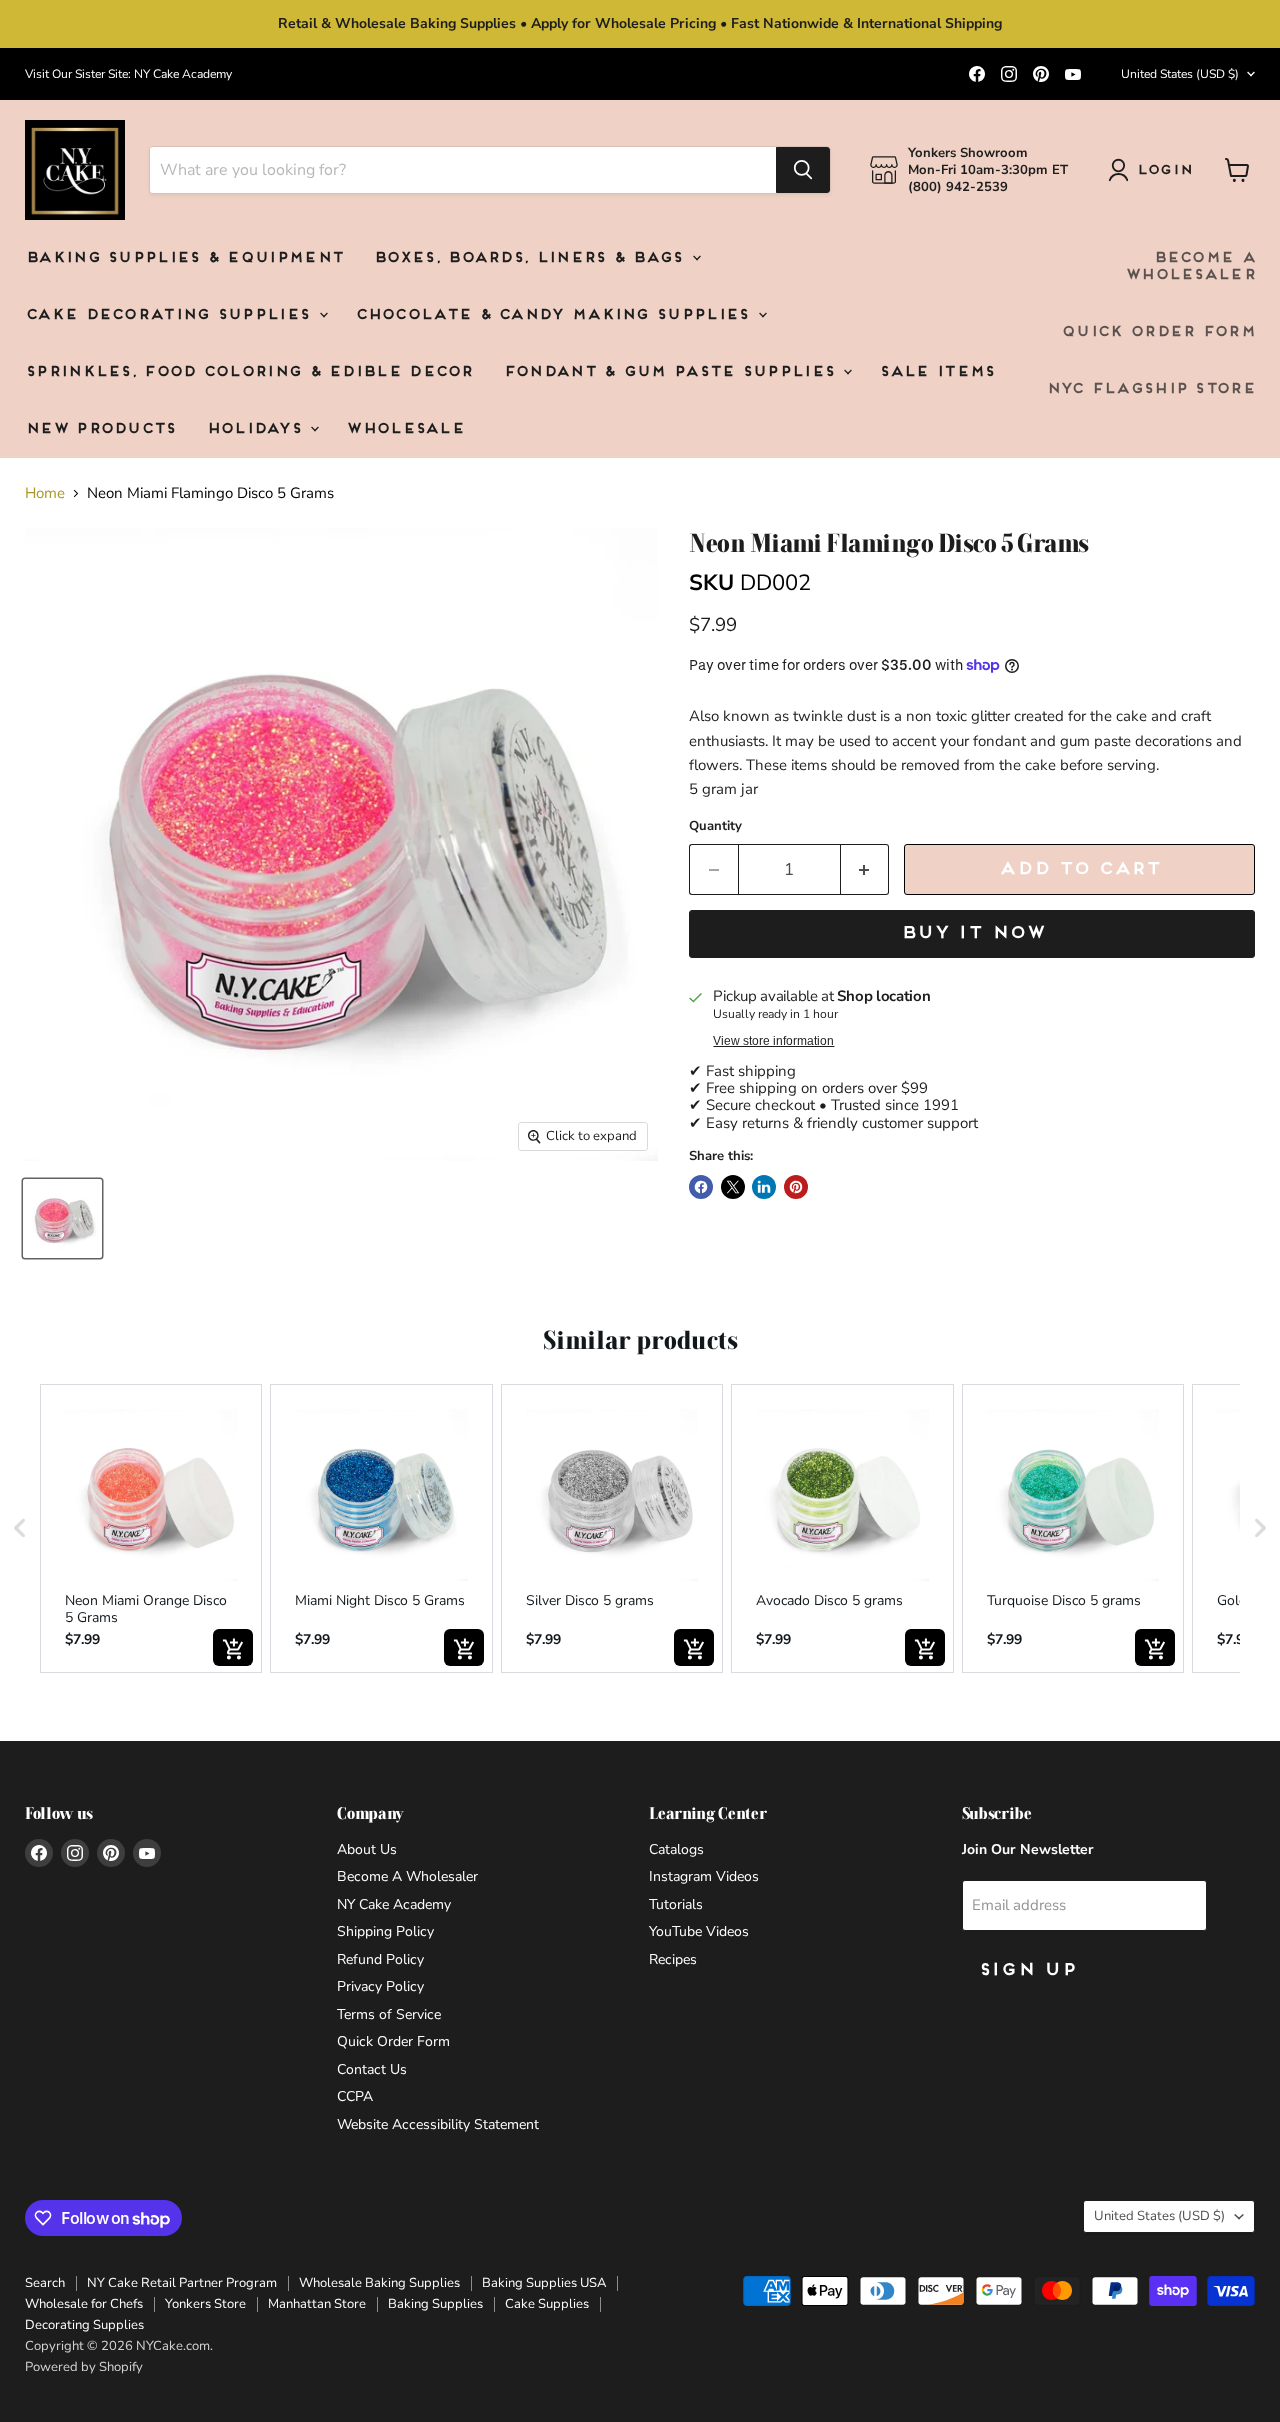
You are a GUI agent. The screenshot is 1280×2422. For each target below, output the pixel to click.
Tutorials (676, 1904)
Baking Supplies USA (544, 2283)
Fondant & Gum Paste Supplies (672, 372)
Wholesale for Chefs (84, 2304)
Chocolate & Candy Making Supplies (555, 315)
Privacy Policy (380, 1986)
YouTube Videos (699, 1931)
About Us (367, 1849)
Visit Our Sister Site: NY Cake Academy (128, 74)
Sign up (1027, 1970)
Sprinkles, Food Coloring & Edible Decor (249, 372)
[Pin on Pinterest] (796, 1187)
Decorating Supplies (84, 2325)
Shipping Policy (385, 1931)
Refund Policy (380, 1959)
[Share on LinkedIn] (764, 1187)
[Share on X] (733, 1187)
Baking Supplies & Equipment (184, 258)
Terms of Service (389, 2014)
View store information (773, 1041)
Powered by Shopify (84, 2367)
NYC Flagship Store (1150, 389)
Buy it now (972, 933)
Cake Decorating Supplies (171, 315)
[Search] (803, 170)
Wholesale (405, 429)
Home (45, 493)
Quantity (715, 826)
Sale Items (936, 372)
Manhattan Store (317, 2304)
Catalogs (676, 1849)
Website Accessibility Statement (438, 2124)
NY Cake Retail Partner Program (182, 2283)
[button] (20, 1528)
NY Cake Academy (394, 1904)
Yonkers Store (205, 2304)
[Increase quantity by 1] (865, 869)
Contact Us (372, 2069)
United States (1180, 74)
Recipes (673, 1959)
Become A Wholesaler (1190, 267)
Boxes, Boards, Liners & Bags (531, 258)
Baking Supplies (435, 2304)
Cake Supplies (547, 2304)
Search (45, 2283)
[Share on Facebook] (701, 1187)
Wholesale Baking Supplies (379, 2283)
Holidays (257, 429)
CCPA (355, 2096)
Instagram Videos (704, 1876)
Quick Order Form (1158, 332)
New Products (100, 429)
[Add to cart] (233, 1647)
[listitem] (151, 1528)
